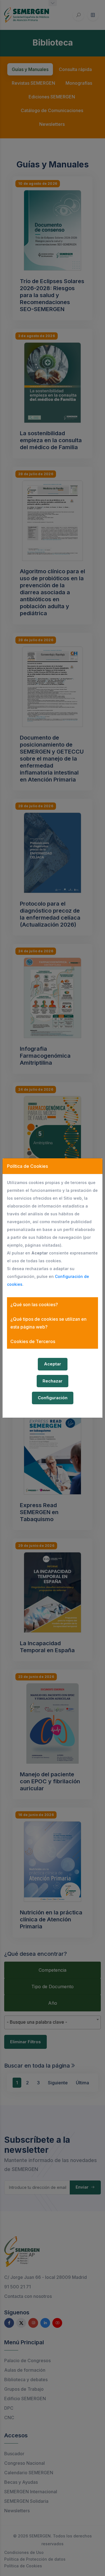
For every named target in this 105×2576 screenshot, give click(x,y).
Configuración (53, 1398)
